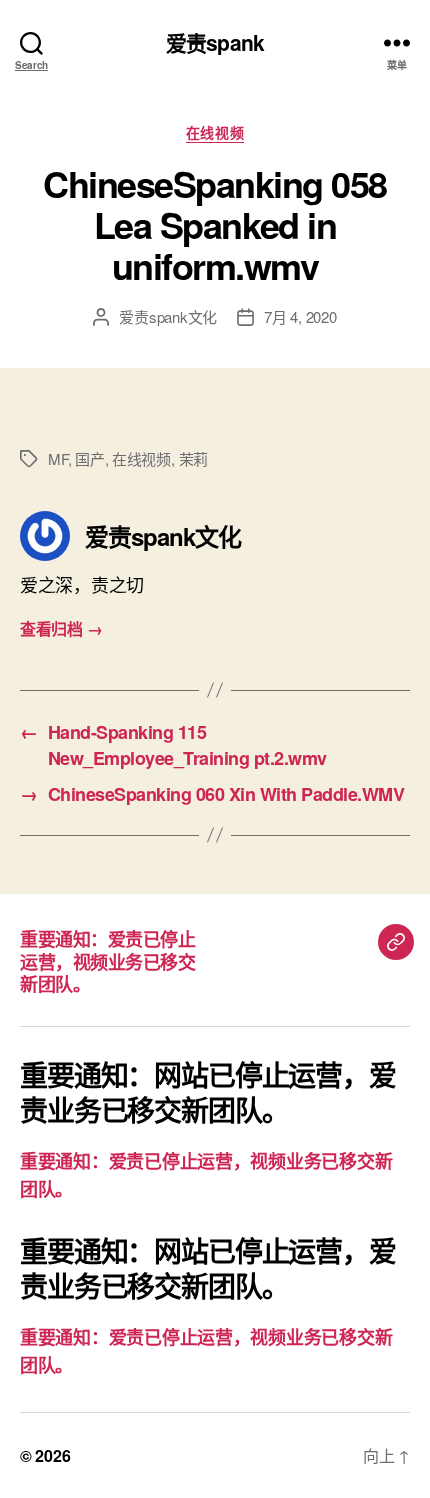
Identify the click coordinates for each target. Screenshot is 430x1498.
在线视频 (215, 133)
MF (58, 458)
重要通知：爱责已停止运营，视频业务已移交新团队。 (107, 961)
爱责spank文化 (168, 316)
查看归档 (61, 628)
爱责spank (215, 42)
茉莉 (194, 458)
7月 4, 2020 (300, 316)
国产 (90, 458)
